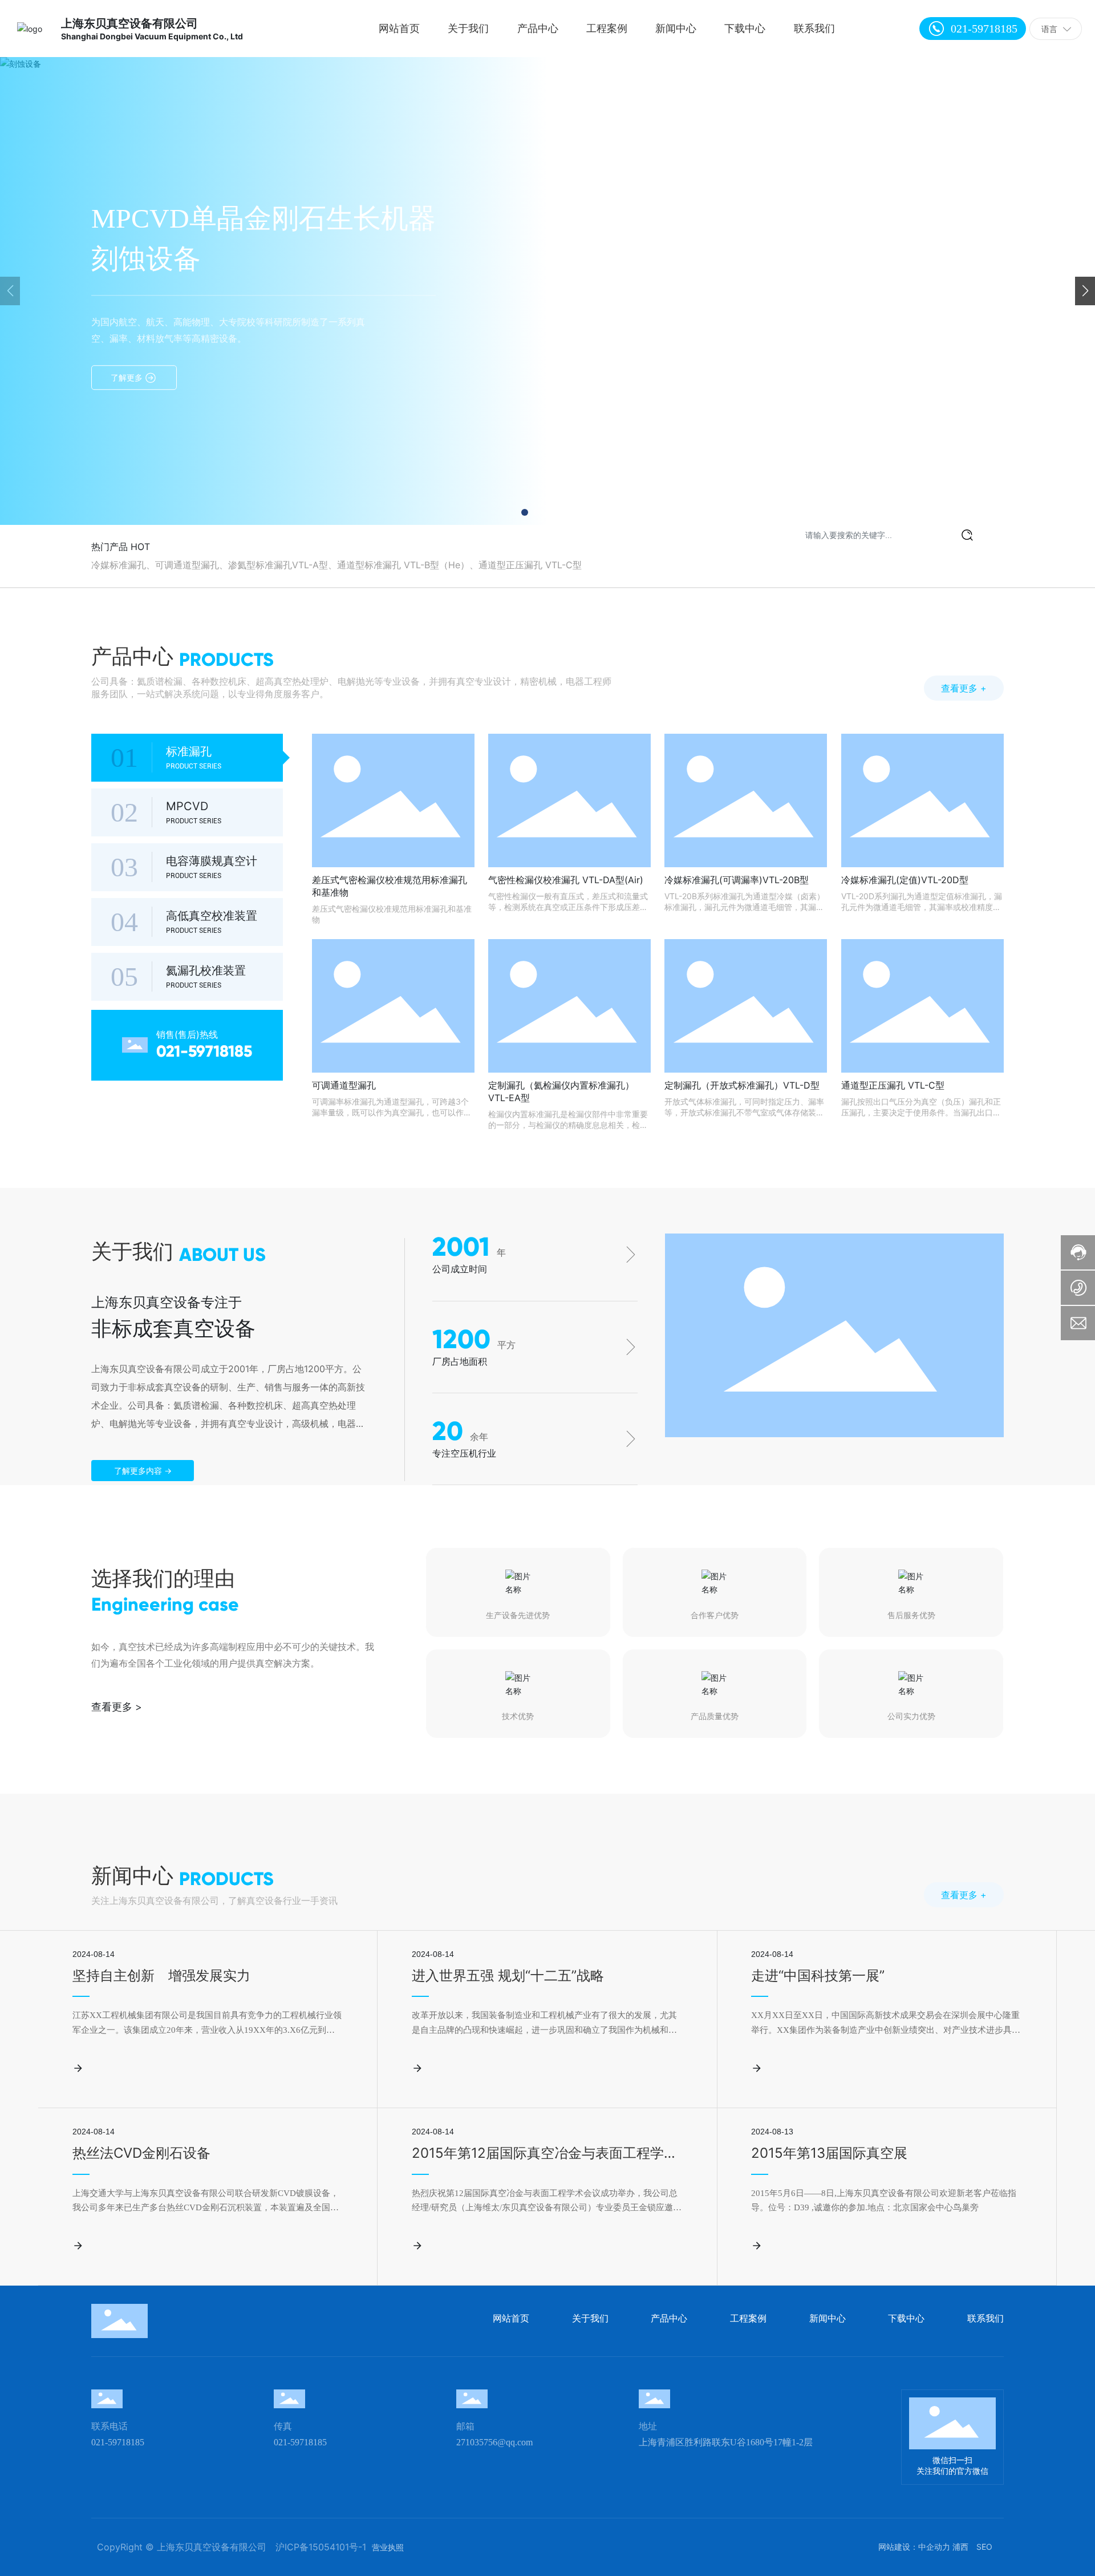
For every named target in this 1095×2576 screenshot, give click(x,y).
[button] (525, 512)
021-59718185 (984, 29)
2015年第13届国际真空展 (829, 2153)
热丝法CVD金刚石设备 (141, 2153)
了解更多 (128, 377)
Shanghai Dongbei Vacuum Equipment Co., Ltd (152, 36)
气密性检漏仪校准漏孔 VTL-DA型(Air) (566, 880)
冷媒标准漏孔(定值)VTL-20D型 (905, 880)
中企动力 (934, 2547)
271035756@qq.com (494, 2442)
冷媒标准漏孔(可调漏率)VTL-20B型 (737, 880)
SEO (984, 2547)
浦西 (960, 2547)
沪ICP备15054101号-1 (321, 2547)
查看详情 (108, 2067)
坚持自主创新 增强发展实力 (161, 1976)
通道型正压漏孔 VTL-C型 (893, 1085)
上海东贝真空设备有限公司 (129, 23)
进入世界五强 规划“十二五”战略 (508, 1976)
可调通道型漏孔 (344, 1085)
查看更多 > (117, 1707)
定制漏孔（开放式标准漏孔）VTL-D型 (742, 1085)
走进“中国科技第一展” (818, 1976)
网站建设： (898, 2547)
